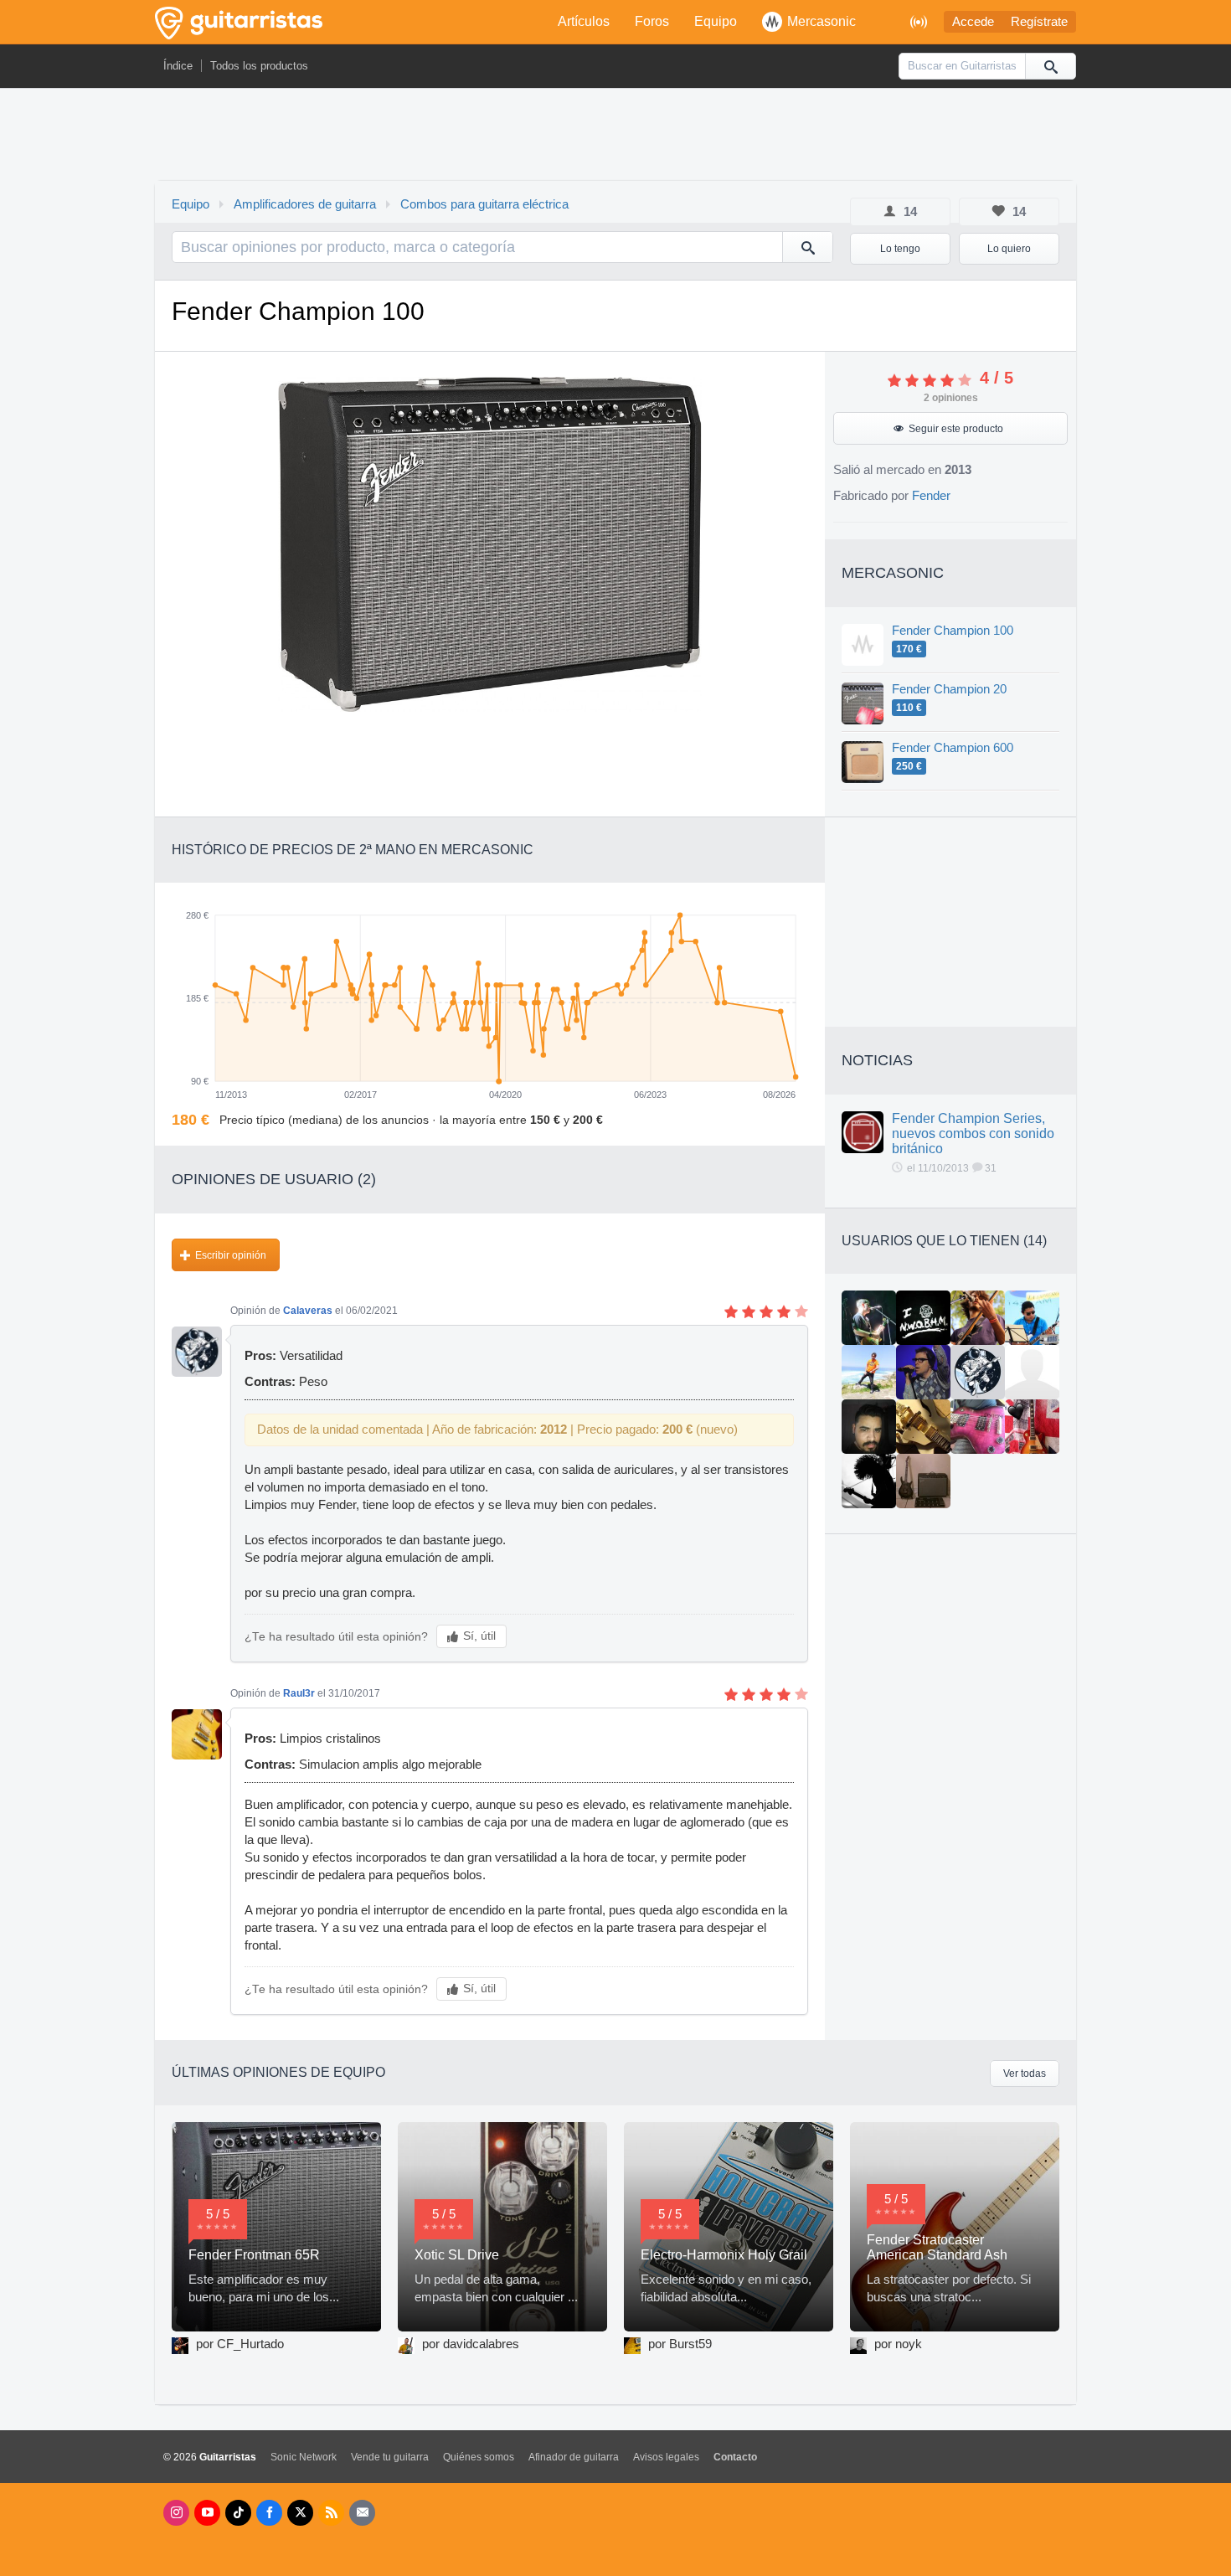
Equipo (716, 21)
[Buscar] (1050, 66)
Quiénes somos (479, 2457)
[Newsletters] (362, 2513)
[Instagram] (176, 2513)
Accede (973, 22)
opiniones (951, 398)
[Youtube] (207, 2513)
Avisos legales (666, 2457)
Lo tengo (900, 249)
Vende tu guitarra (390, 2457)
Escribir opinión (231, 1255)
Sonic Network (304, 2457)
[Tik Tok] (238, 2513)
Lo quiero (1009, 249)
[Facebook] (269, 2513)
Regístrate (1039, 22)
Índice (178, 66)
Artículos (584, 21)
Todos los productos (259, 66)
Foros (652, 21)
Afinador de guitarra (574, 2457)
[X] (300, 2513)
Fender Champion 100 (953, 631)
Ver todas (1025, 2074)
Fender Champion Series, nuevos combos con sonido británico (973, 1133)
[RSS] (331, 2513)
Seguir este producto (956, 429)
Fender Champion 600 (953, 748)
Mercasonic (822, 21)
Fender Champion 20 (949, 689)
